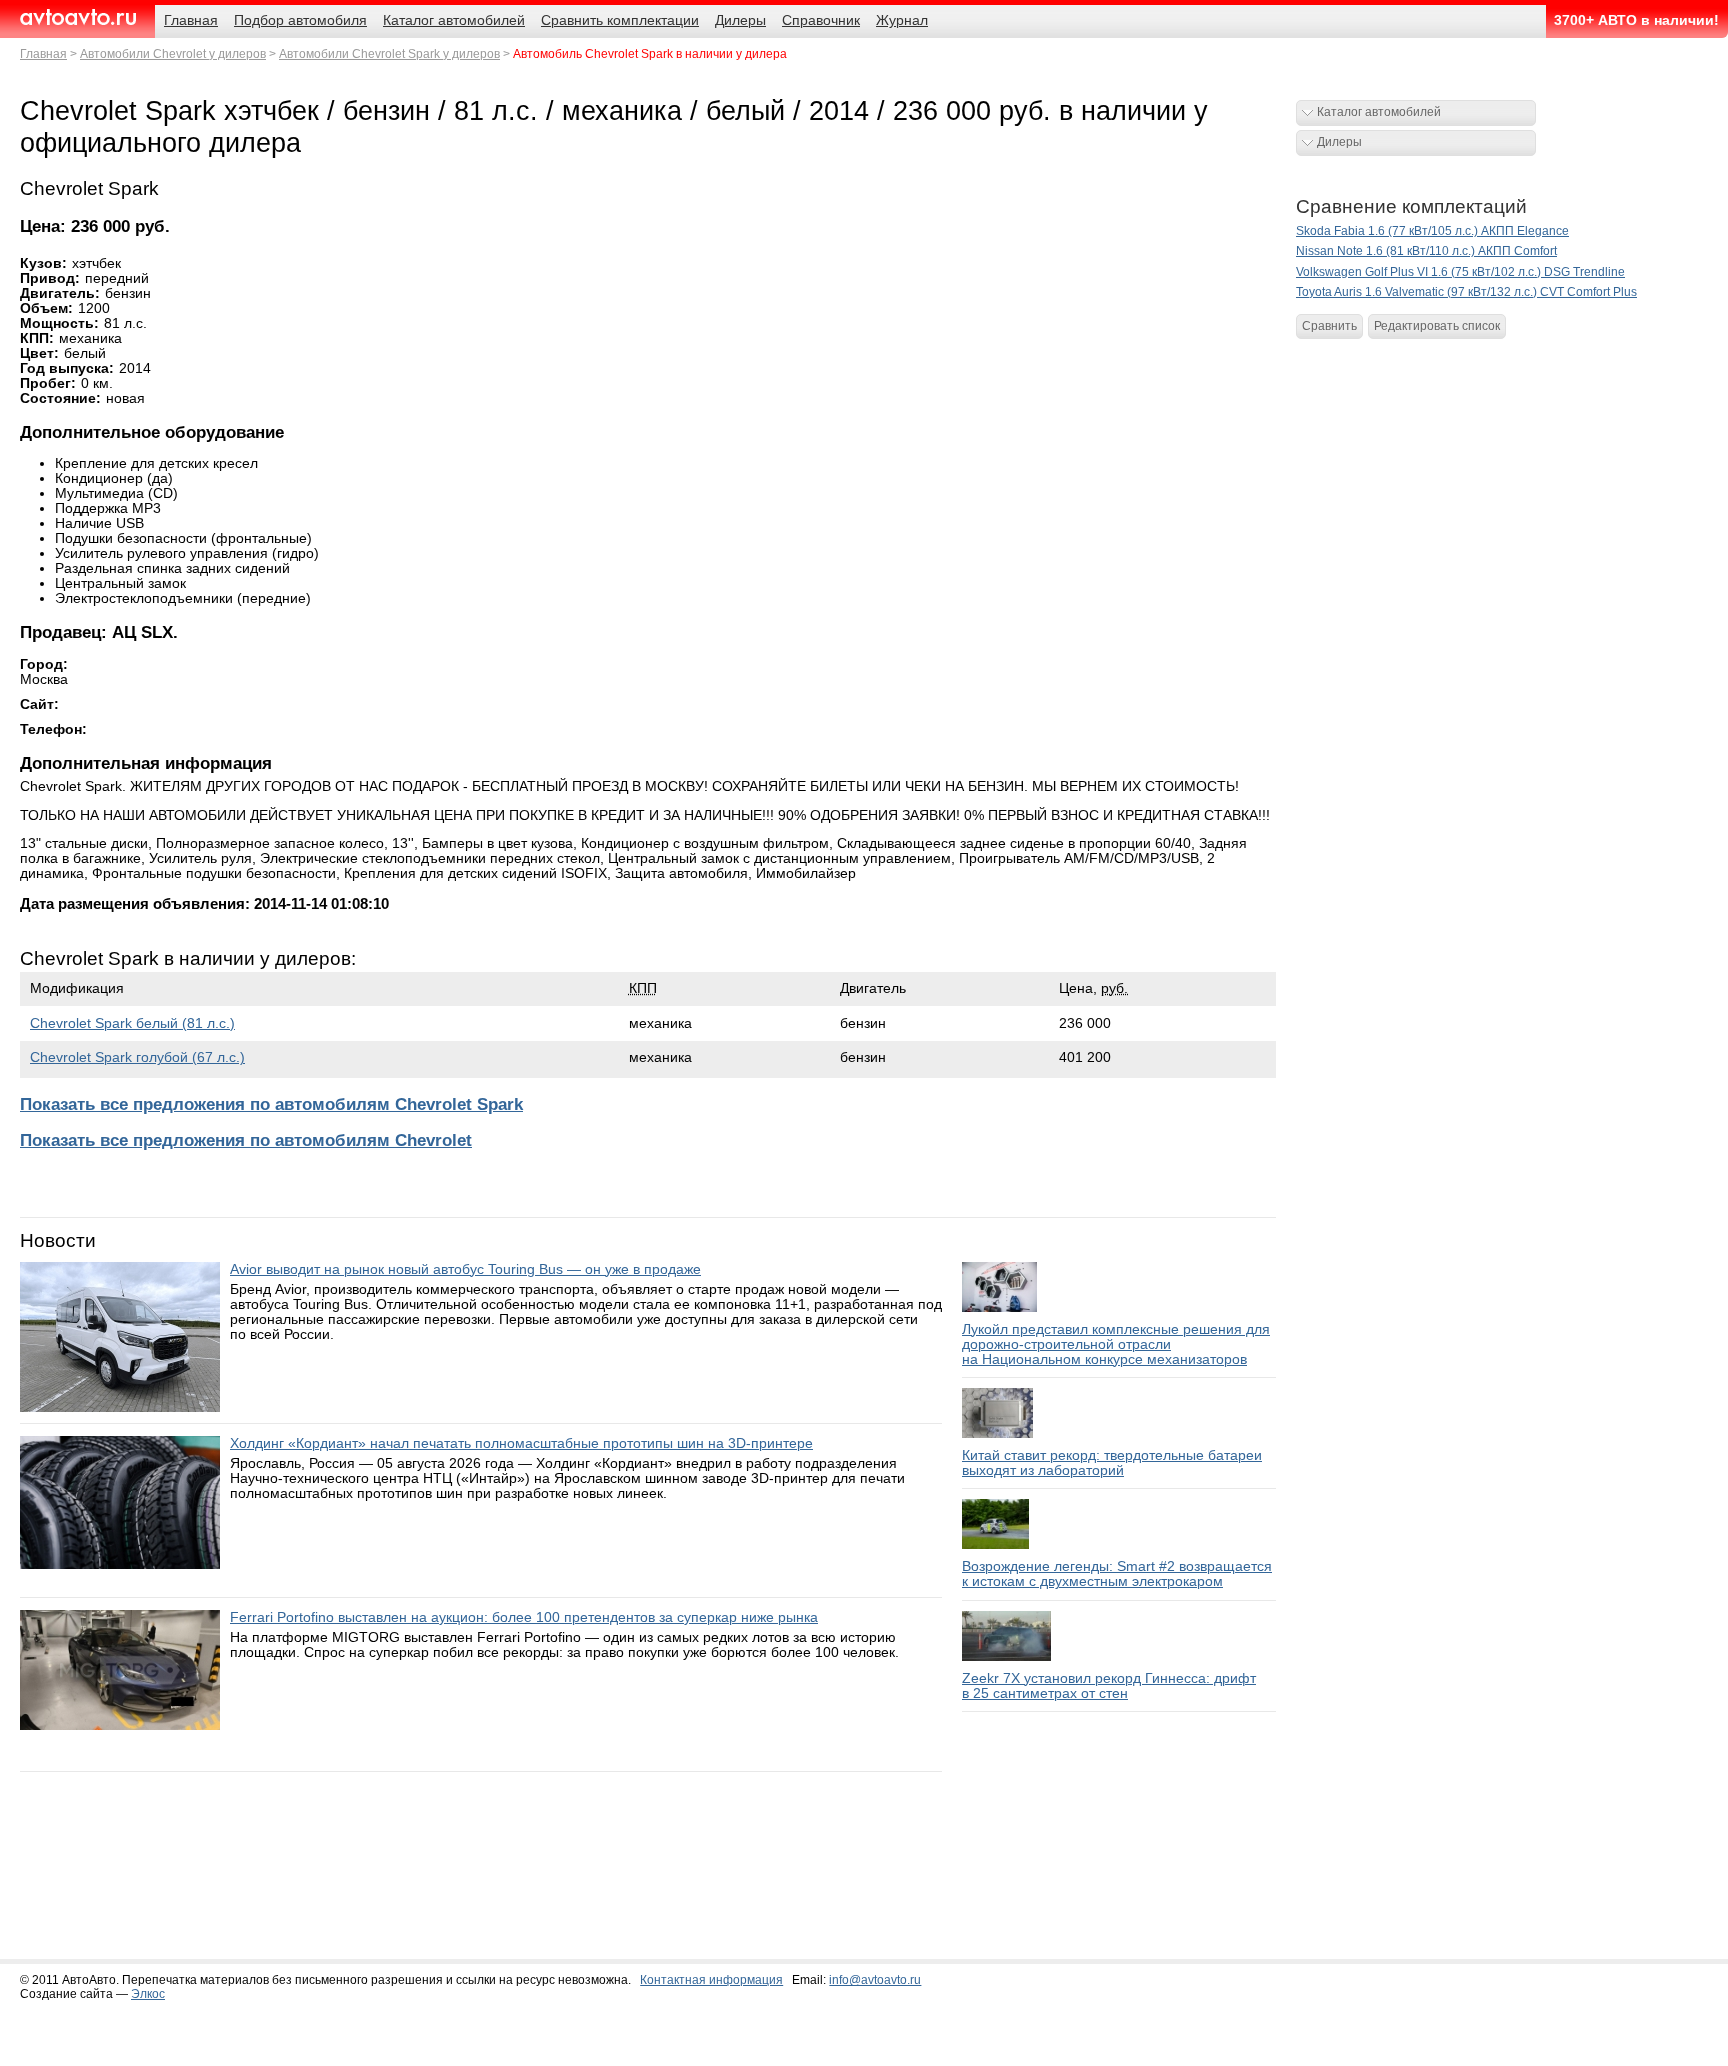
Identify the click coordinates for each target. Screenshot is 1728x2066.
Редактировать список (1437, 326)
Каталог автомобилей (1379, 112)
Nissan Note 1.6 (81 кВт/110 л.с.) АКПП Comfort (1426, 251)
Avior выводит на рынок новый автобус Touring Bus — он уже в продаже (465, 1269)
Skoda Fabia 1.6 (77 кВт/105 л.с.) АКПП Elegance (1432, 231)
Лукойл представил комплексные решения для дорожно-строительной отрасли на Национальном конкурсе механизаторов (1116, 1344)
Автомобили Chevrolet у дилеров (173, 54)
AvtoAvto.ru (77, 17)
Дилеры (1339, 142)
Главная (43, 54)
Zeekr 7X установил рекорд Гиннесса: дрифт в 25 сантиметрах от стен (1109, 1686)
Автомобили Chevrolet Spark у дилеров (389, 54)
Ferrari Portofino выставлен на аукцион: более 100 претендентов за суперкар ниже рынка (524, 1617)
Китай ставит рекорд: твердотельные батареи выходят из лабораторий (1112, 1463)
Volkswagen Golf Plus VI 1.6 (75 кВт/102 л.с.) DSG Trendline (1460, 272)
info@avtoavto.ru (875, 1980)
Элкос (148, 1994)
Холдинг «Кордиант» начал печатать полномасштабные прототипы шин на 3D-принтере (521, 1443)
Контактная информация (711, 1980)
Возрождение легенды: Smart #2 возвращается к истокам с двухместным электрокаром (1117, 1574)
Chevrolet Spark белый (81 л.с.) (132, 1023)
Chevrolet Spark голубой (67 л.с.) (137, 1057)
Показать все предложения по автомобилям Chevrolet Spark (271, 1104)
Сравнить (1329, 326)
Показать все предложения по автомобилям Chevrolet (246, 1140)
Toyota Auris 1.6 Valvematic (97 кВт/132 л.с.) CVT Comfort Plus (1466, 292)
